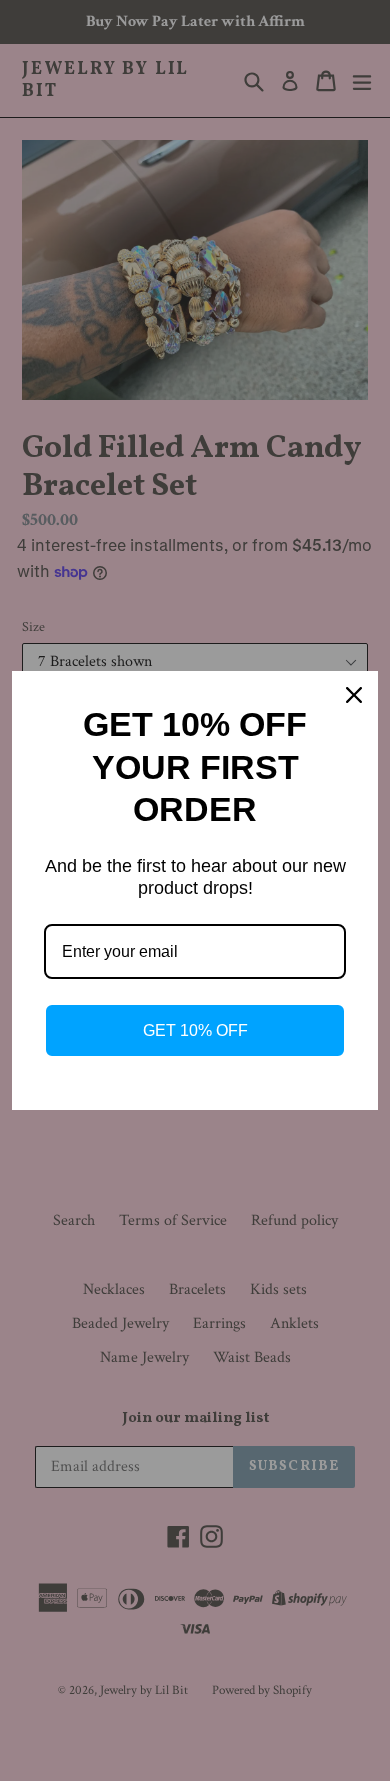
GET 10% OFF (195, 1030)
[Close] (354, 695)
